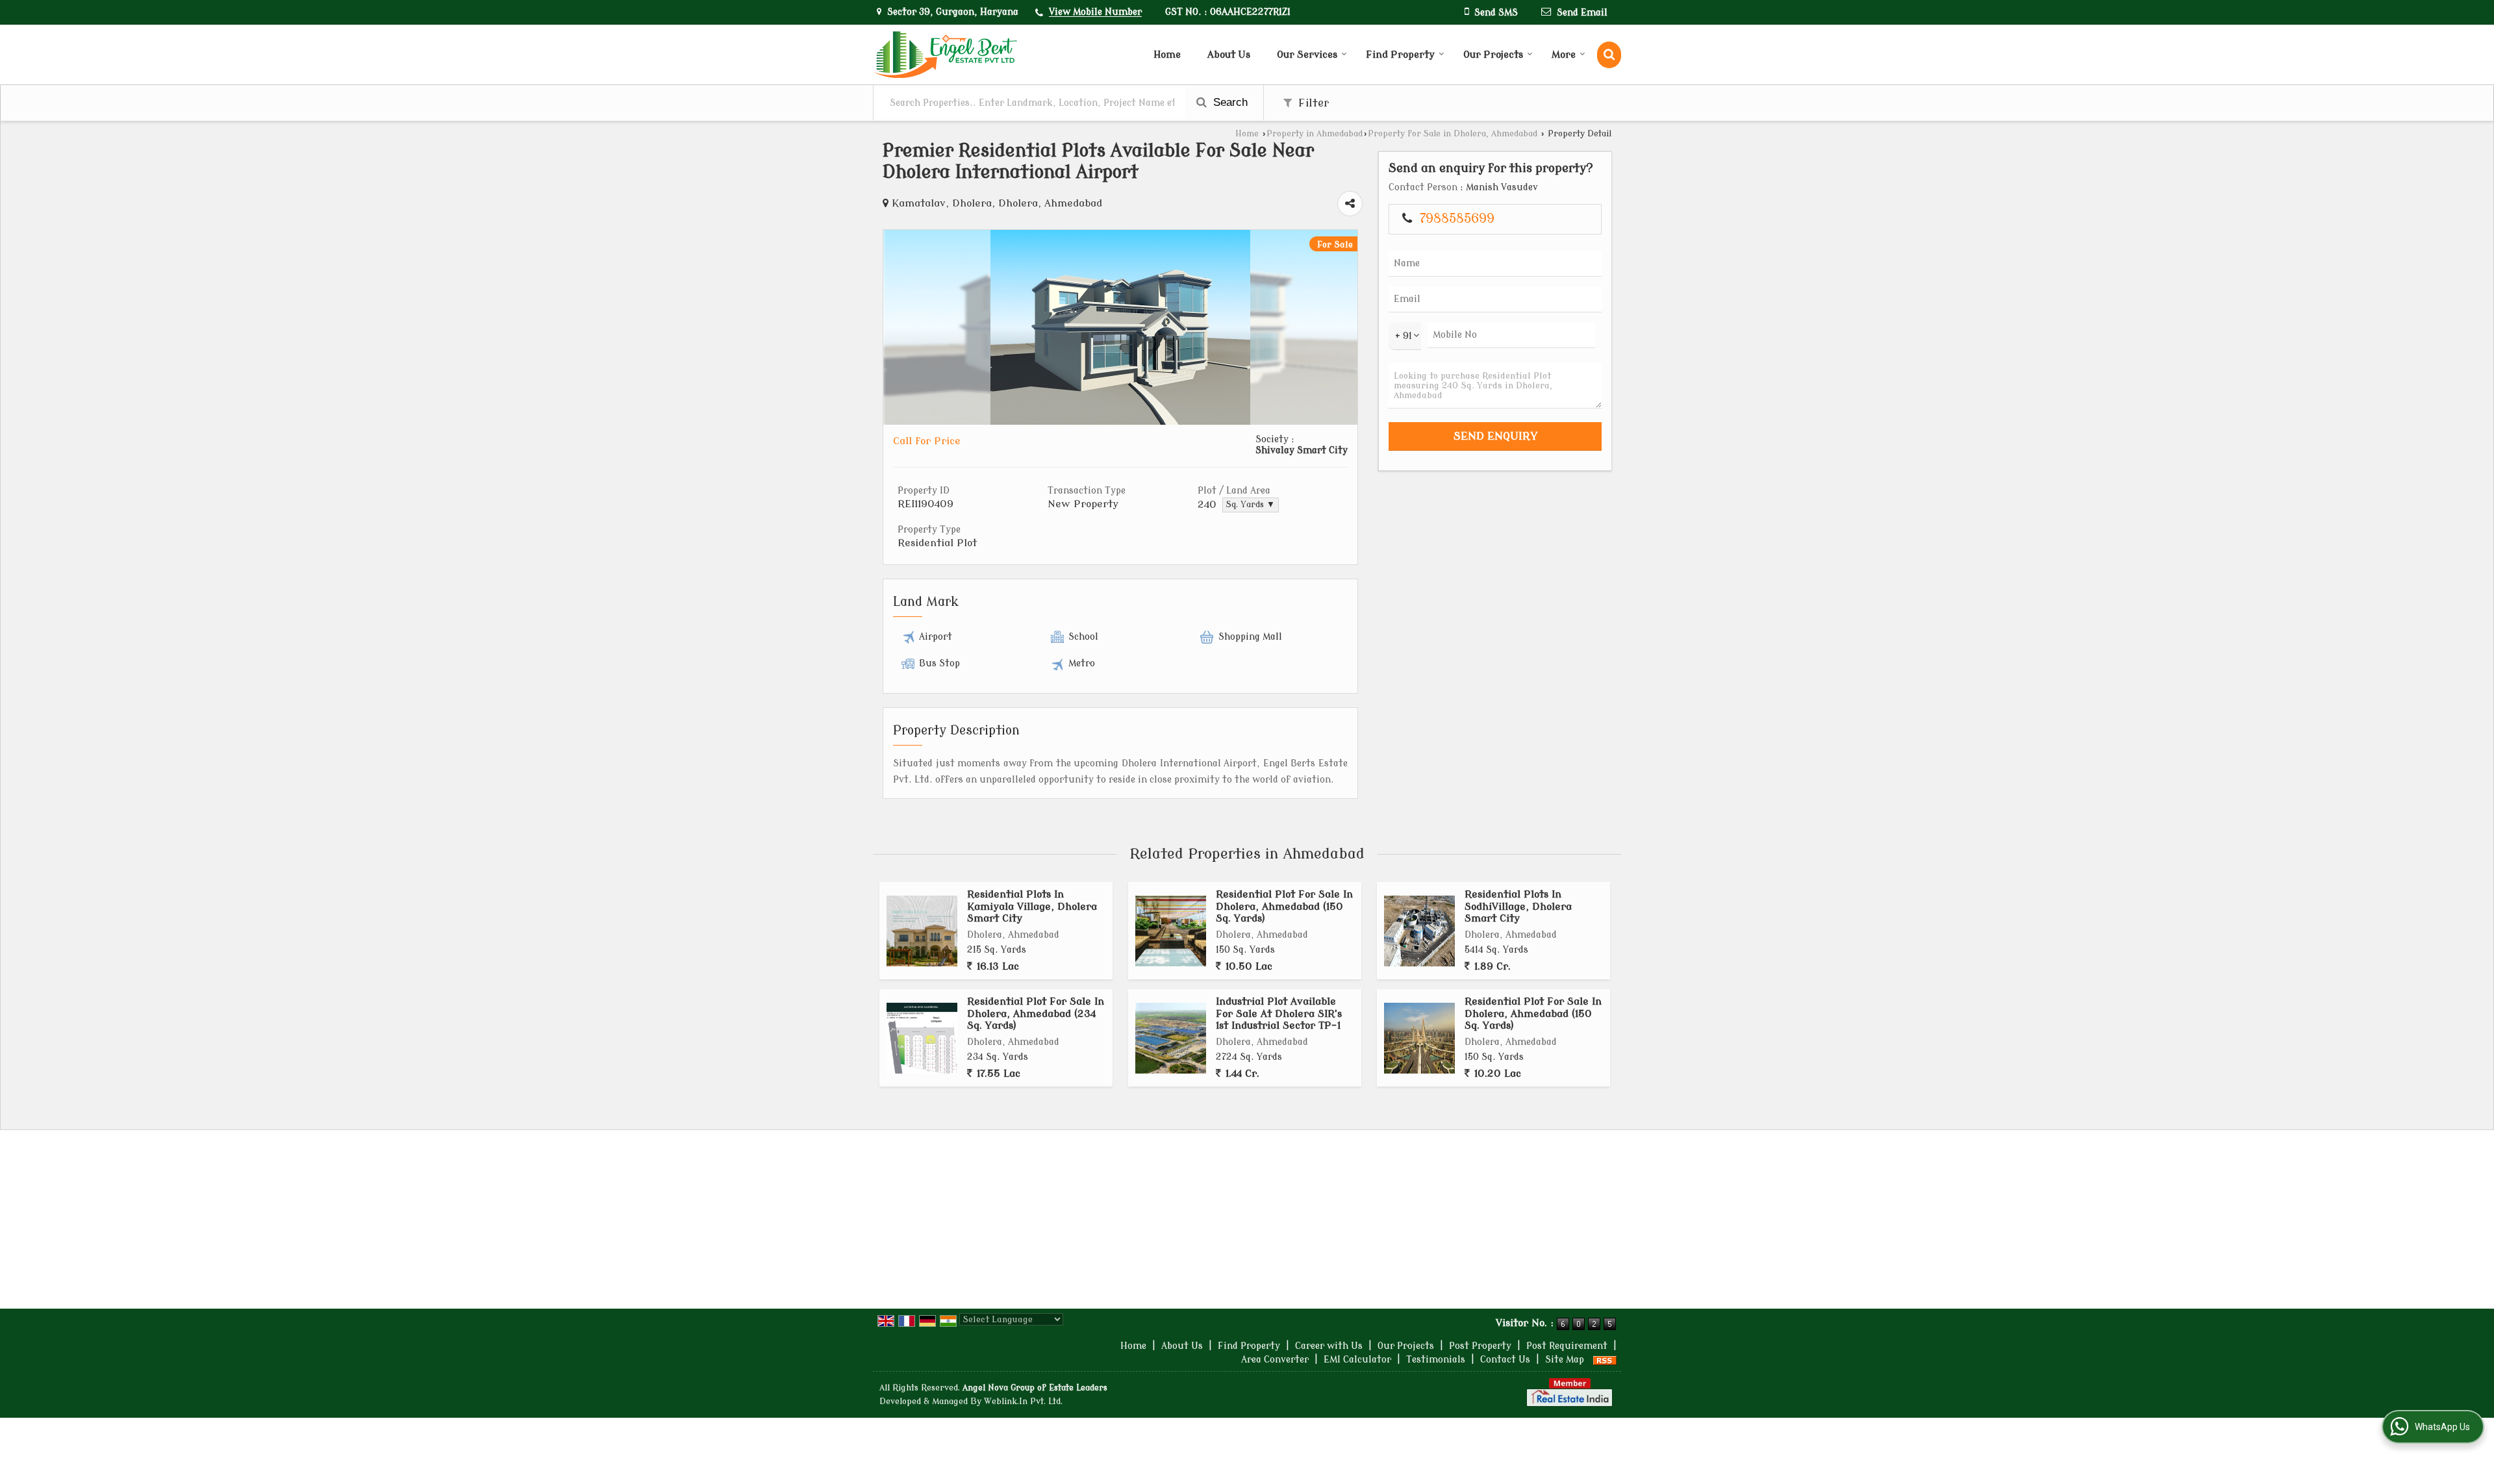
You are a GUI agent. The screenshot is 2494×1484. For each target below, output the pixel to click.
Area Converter (1275, 1360)
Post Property (1480, 1346)
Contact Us (1505, 1360)
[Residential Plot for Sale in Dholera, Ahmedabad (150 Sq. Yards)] (1171, 931)
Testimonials (1436, 1360)
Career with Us (1329, 1346)
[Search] (1609, 55)
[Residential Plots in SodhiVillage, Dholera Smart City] (1419, 931)
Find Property (1400, 55)
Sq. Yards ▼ (1251, 505)
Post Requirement (1567, 1346)
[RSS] (1605, 1360)
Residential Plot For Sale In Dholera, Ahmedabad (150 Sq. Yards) (1284, 906)
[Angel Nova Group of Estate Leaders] (945, 55)
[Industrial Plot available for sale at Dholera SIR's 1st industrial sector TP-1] (1171, 1038)
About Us (1229, 55)
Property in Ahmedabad (1315, 134)
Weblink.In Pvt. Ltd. (1023, 1402)
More (1564, 55)
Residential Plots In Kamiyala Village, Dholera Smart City (1032, 906)
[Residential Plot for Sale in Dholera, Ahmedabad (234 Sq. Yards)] (922, 1038)
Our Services (1307, 55)
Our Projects (1493, 55)
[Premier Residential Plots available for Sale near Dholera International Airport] (1120, 422)
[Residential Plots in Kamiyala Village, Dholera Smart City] (922, 931)
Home (1167, 55)
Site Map (1565, 1360)
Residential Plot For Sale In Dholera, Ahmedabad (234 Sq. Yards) (1036, 1013)
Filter (1312, 103)
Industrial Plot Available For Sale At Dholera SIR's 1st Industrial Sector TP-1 (1279, 1013)
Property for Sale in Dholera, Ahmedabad (1453, 134)
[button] (1095, 13)
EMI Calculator (1357, 1360)
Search (1229, 102)
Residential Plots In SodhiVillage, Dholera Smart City (1518, 906)
